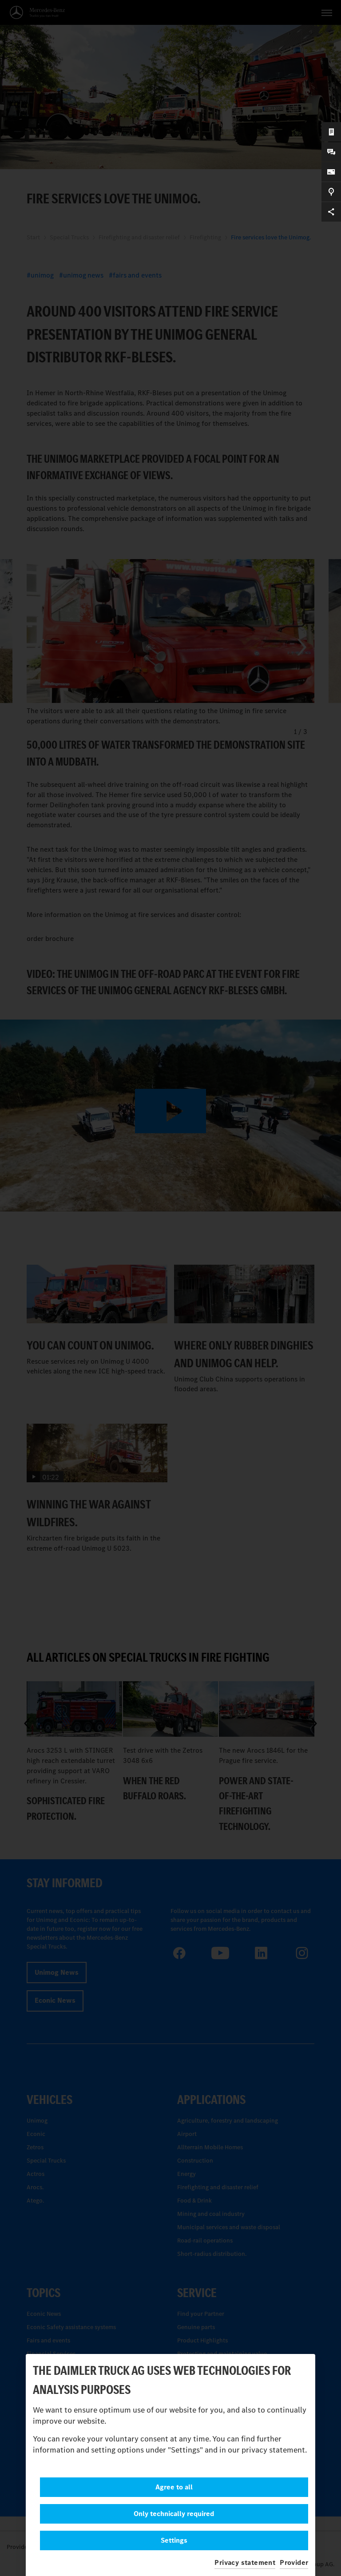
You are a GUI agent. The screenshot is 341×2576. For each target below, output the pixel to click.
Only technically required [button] (174, 2514)
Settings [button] (174, 2540)
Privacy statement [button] (245, 2562)
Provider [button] (294, 2562)
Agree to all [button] (174, 2487)
